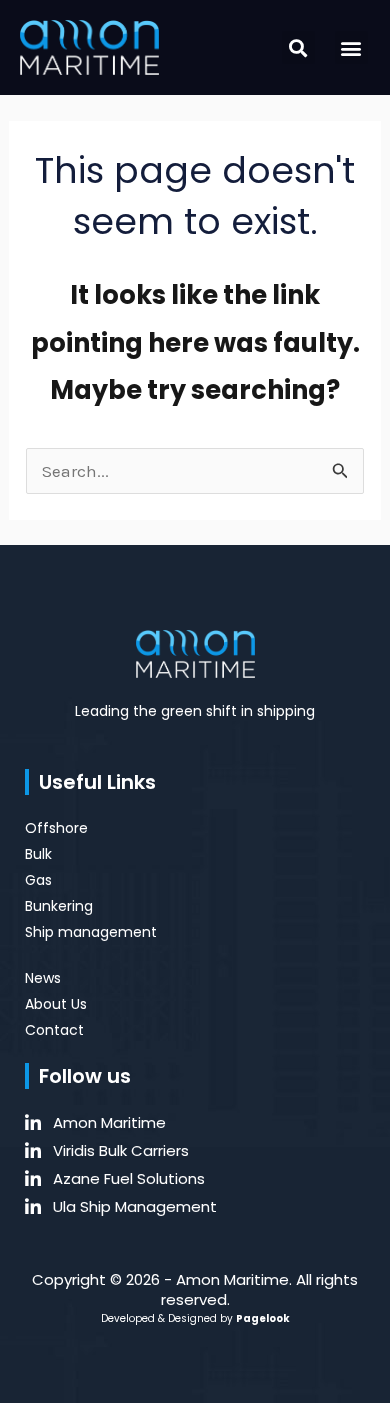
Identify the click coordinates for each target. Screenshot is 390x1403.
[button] (298, 47)
